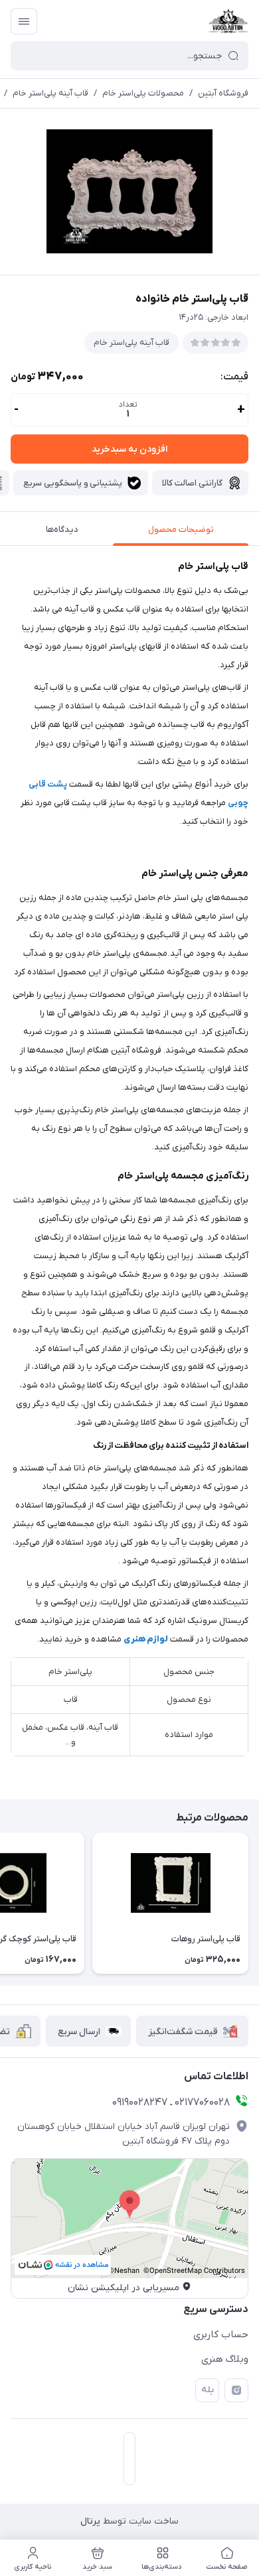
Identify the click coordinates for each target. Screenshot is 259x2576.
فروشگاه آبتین (223, 93)
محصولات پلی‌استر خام (143, 93)
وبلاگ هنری (225, 2359)
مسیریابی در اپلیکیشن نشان (124, 2288)
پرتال (90, 2521)
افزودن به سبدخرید (129, 449)
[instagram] (236, 2390)
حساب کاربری (221, 2335)
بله (208, 2390)
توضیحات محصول (181, 530)
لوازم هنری (146, 1639)
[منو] (24, 21)
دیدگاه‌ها (62, 530)
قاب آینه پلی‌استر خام (50, 93)
